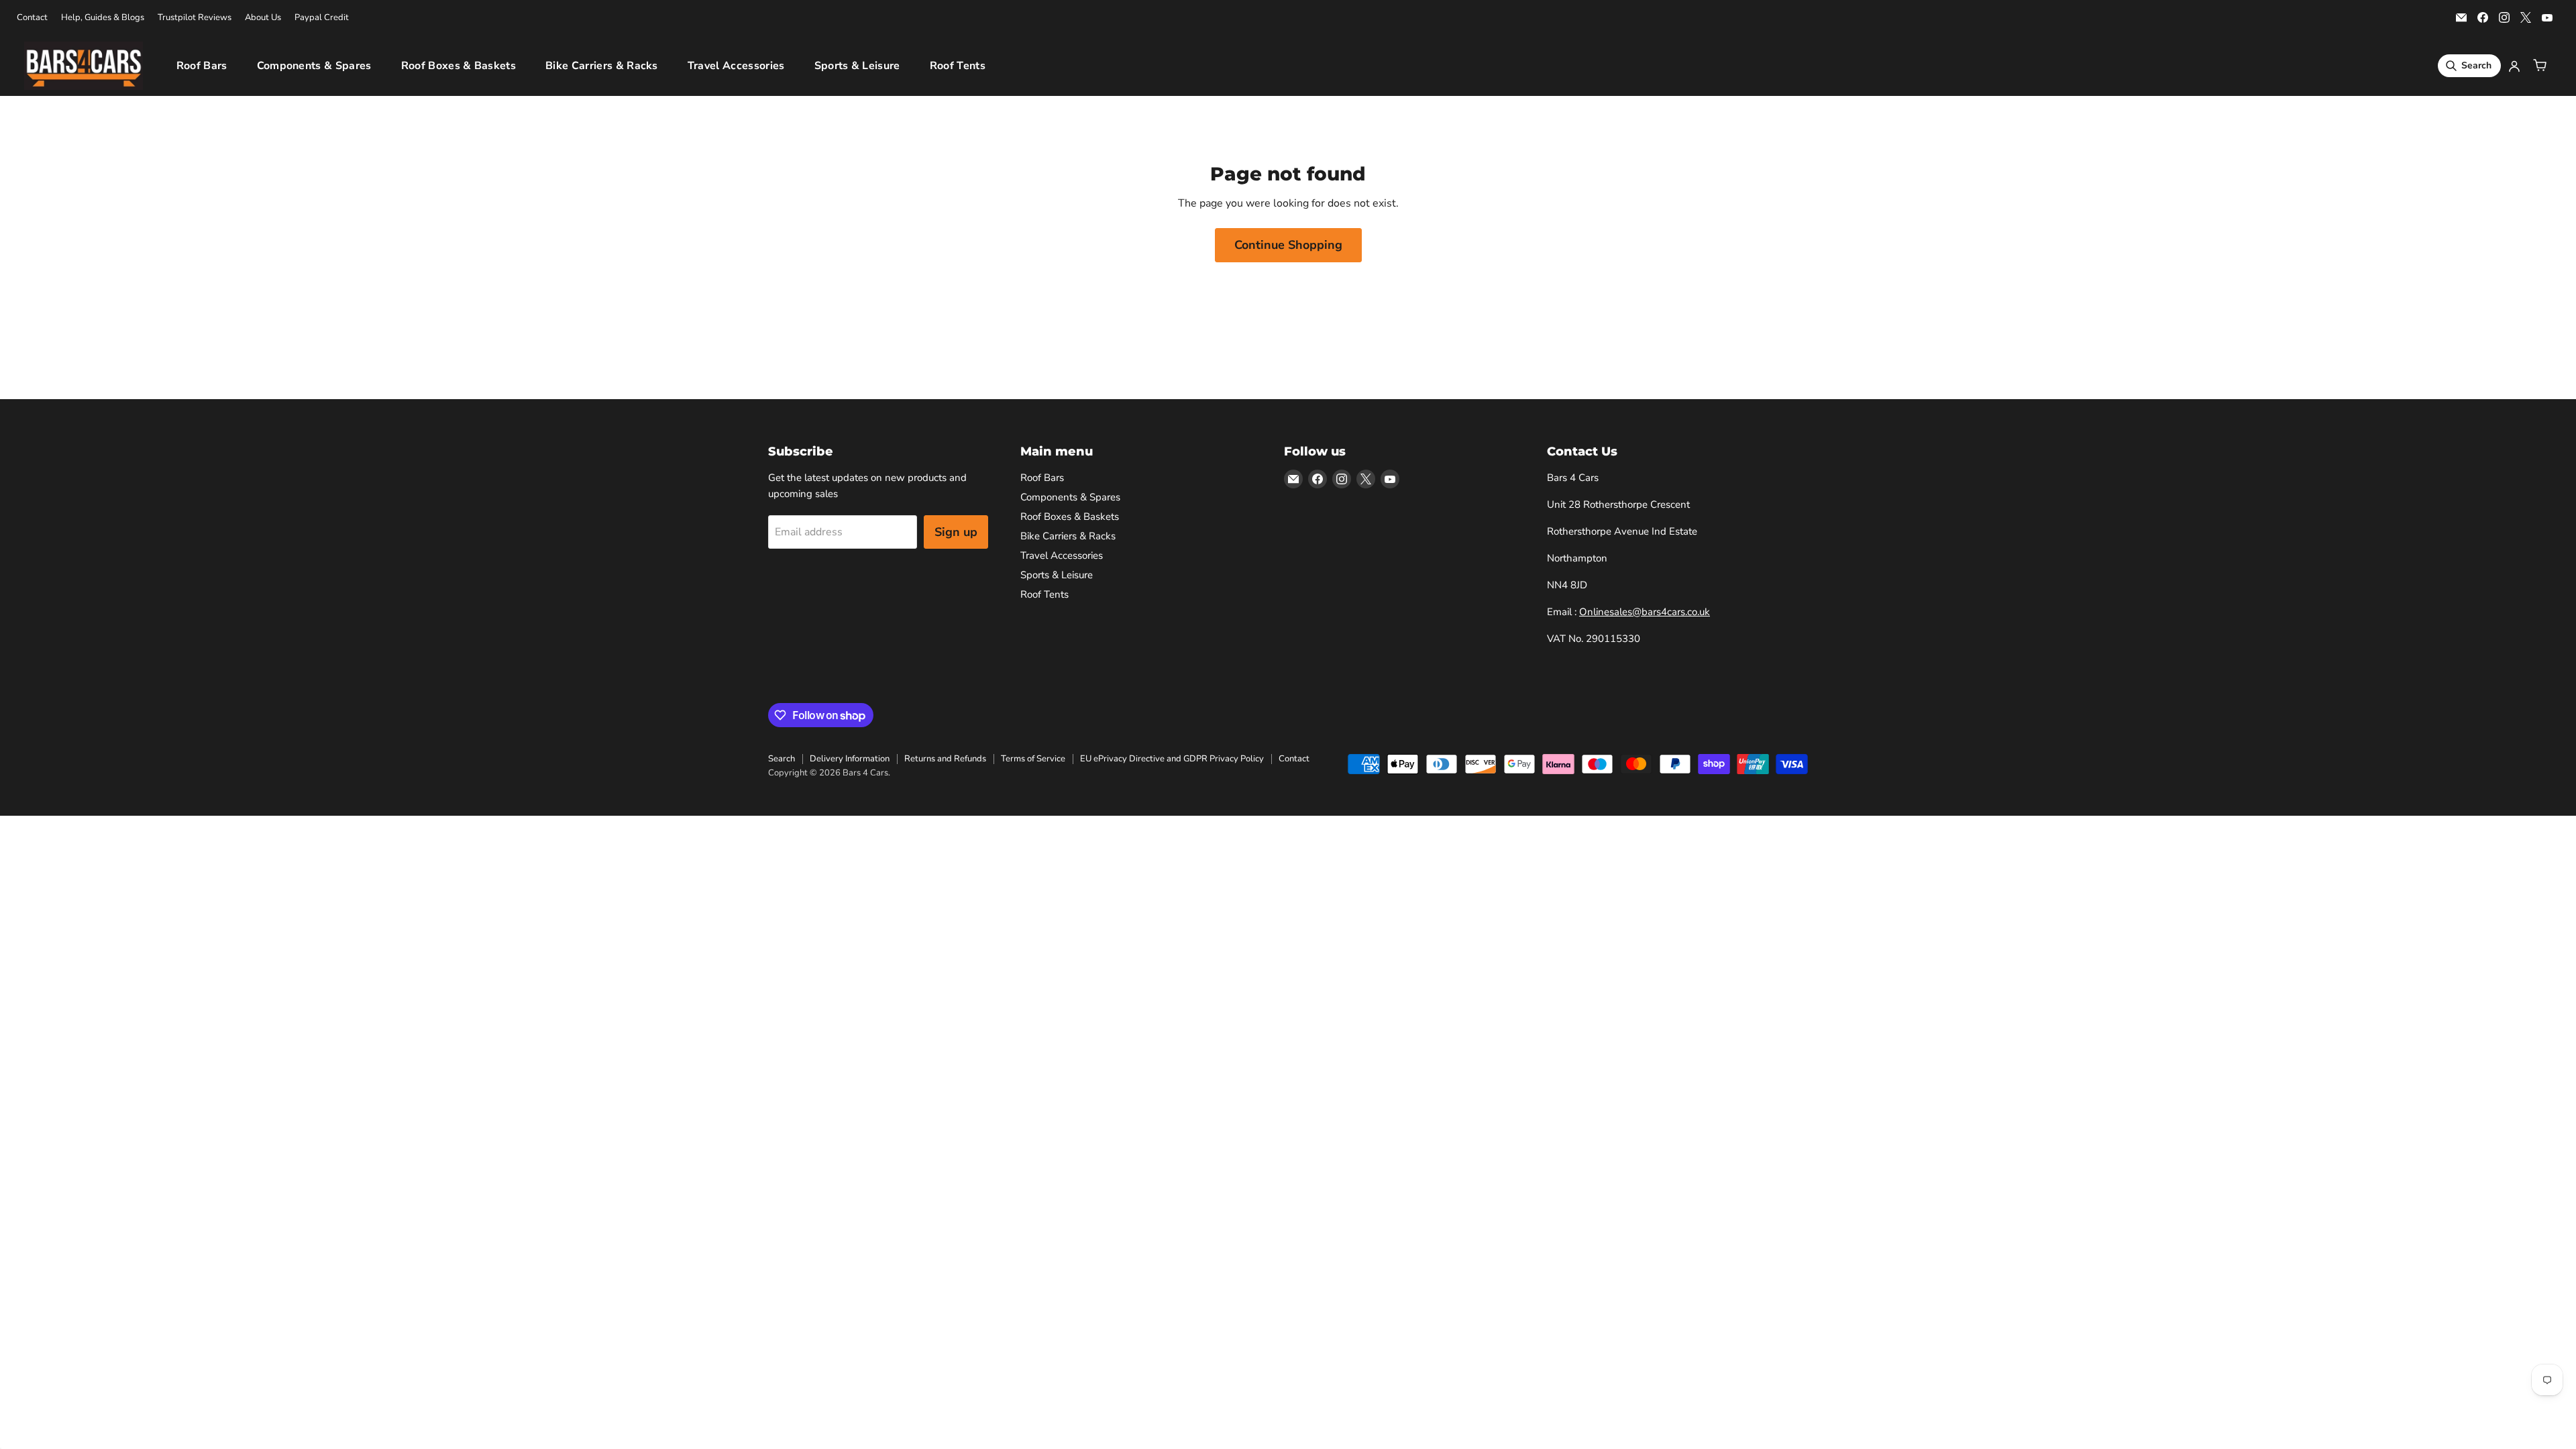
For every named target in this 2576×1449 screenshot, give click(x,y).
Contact (32, 18)
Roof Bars (202, 66)
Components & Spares (314, 66)
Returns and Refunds (945, 759)
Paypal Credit (322, 18)
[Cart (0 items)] (2540, 66)
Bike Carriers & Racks (602, 66)
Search (782, 759)
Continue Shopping (1288, 245)
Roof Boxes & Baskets (459, 66)
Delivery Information (850, 759)
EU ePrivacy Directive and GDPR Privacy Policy (1172, 759)
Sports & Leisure (857, 66)
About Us (263, 18)
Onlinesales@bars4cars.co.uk (1645, 612)
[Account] (2514, 66)
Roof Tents (958, 66)
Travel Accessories (736, 66)
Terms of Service (1033, 759)
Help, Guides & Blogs (103, 18)
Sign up (956, 532)
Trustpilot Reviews (195, 18)
